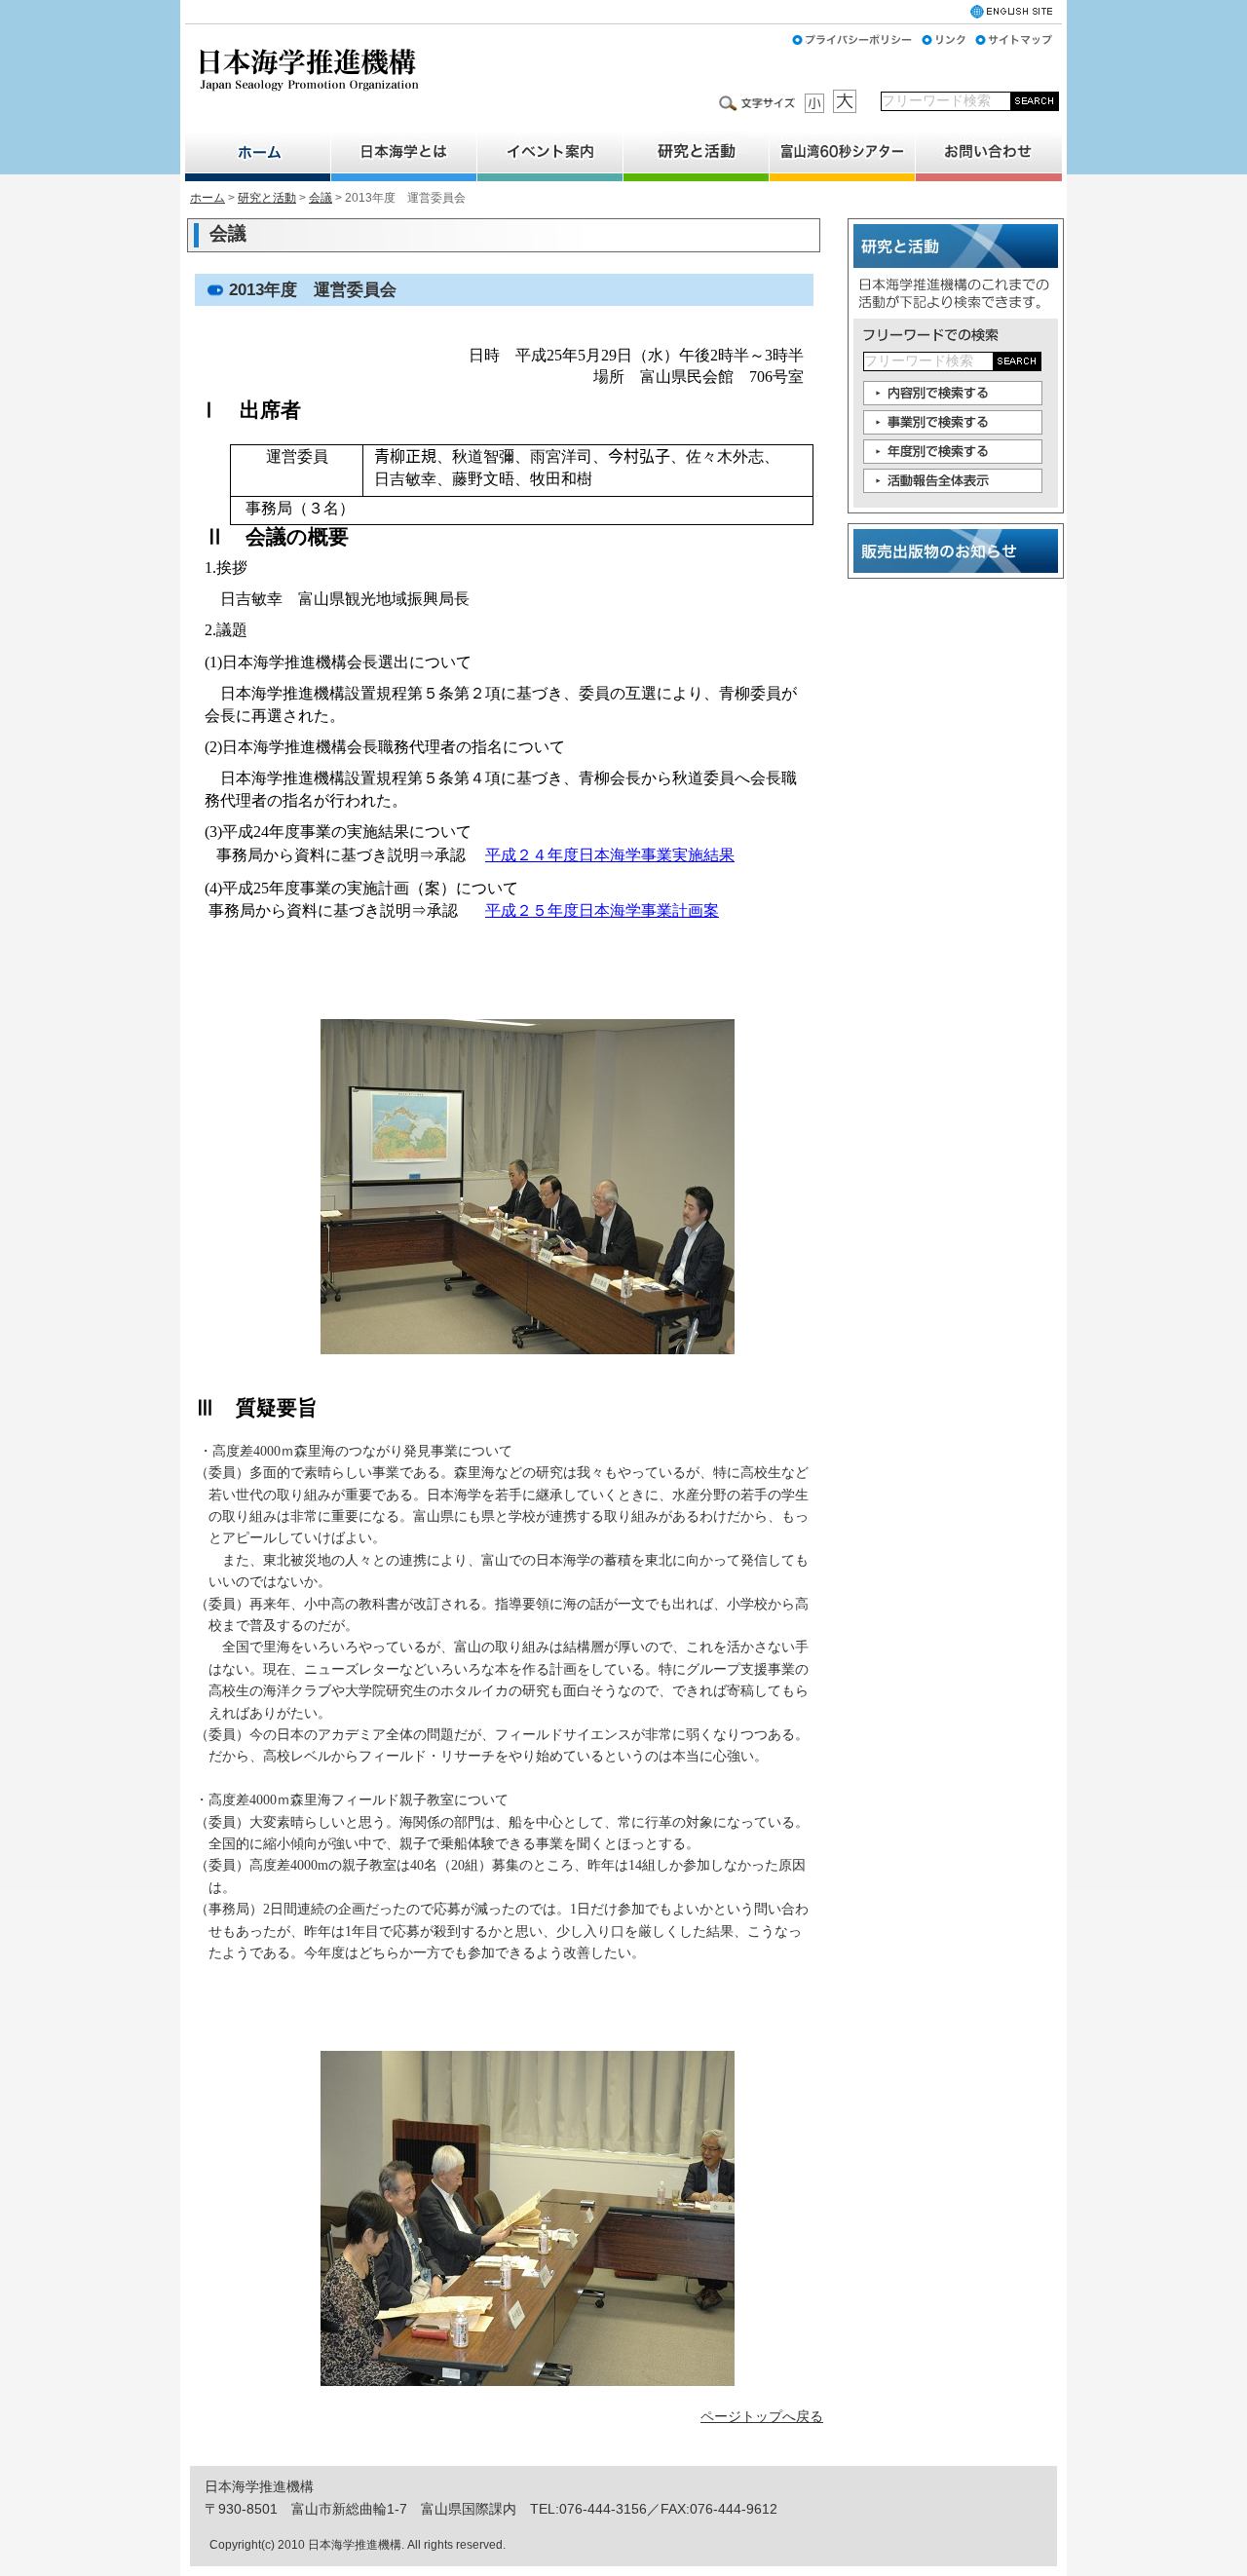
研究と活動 (267, 198)
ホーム (208, 198)
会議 (321, 198)
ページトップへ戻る (762, 2416)
